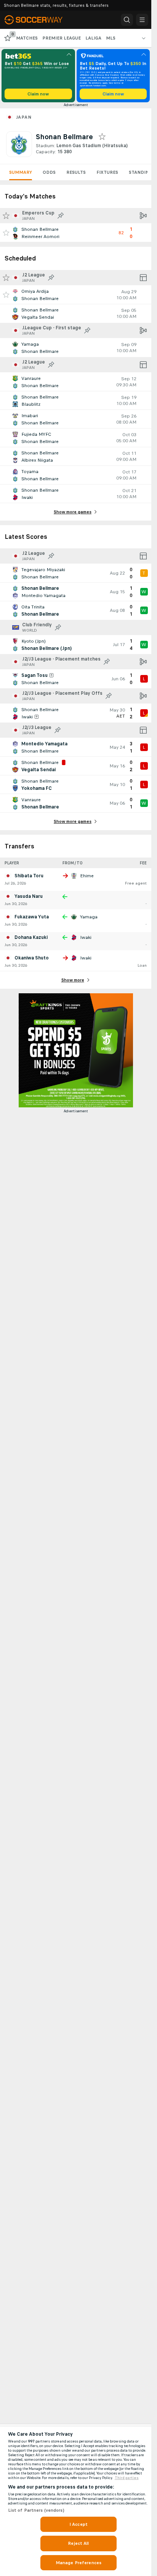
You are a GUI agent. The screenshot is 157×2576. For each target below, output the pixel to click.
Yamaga (89, 917)
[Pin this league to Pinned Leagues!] (61, 216)
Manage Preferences (78, 2563)
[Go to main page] (39, 20)
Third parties (127, 2478)
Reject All (78, 2543)
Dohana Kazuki (31, 937)
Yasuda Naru (29, 896)
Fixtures (107, 172)
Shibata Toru (29, 876)
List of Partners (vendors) (36, 2510)
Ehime (87, 876)
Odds (49, 172)
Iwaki (86, 937)
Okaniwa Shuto (32, 958)
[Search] (127, 20)
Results (76, 172)
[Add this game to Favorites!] (6, 233)
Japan (24, 117)
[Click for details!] (76, 233)
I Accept (78, 2524)
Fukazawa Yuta (32, 917)
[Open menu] (142, 20)
